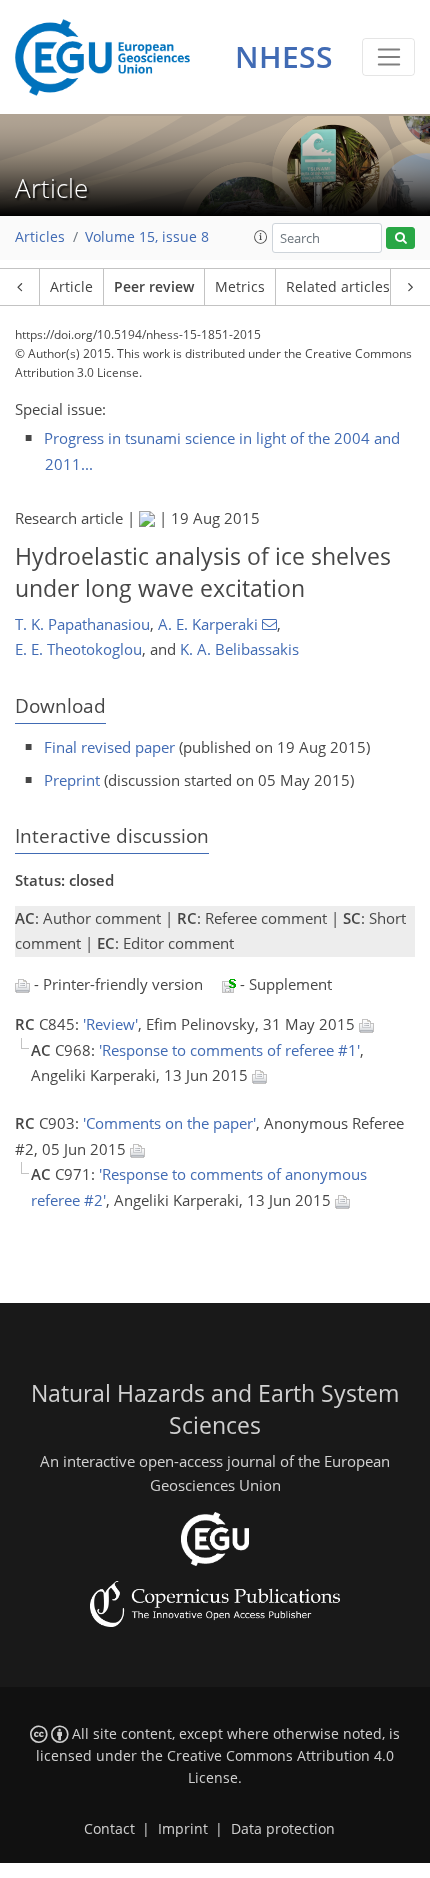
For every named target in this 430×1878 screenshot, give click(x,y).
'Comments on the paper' (169, 1123)
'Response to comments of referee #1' (229, 1050)
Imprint (183, 1829)
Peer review (154, 287)
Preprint (72, 780)
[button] (261, 237)
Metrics (240, 287)
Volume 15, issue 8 (147, 237)
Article (71, 287)
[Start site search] (400, 238)
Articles (40, 237)
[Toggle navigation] (388, 57)
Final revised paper (109, 747)
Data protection (283, 1829)
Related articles (338, 287)
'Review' (110, 1024)
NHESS (284, 56)
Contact (109, 1829)
